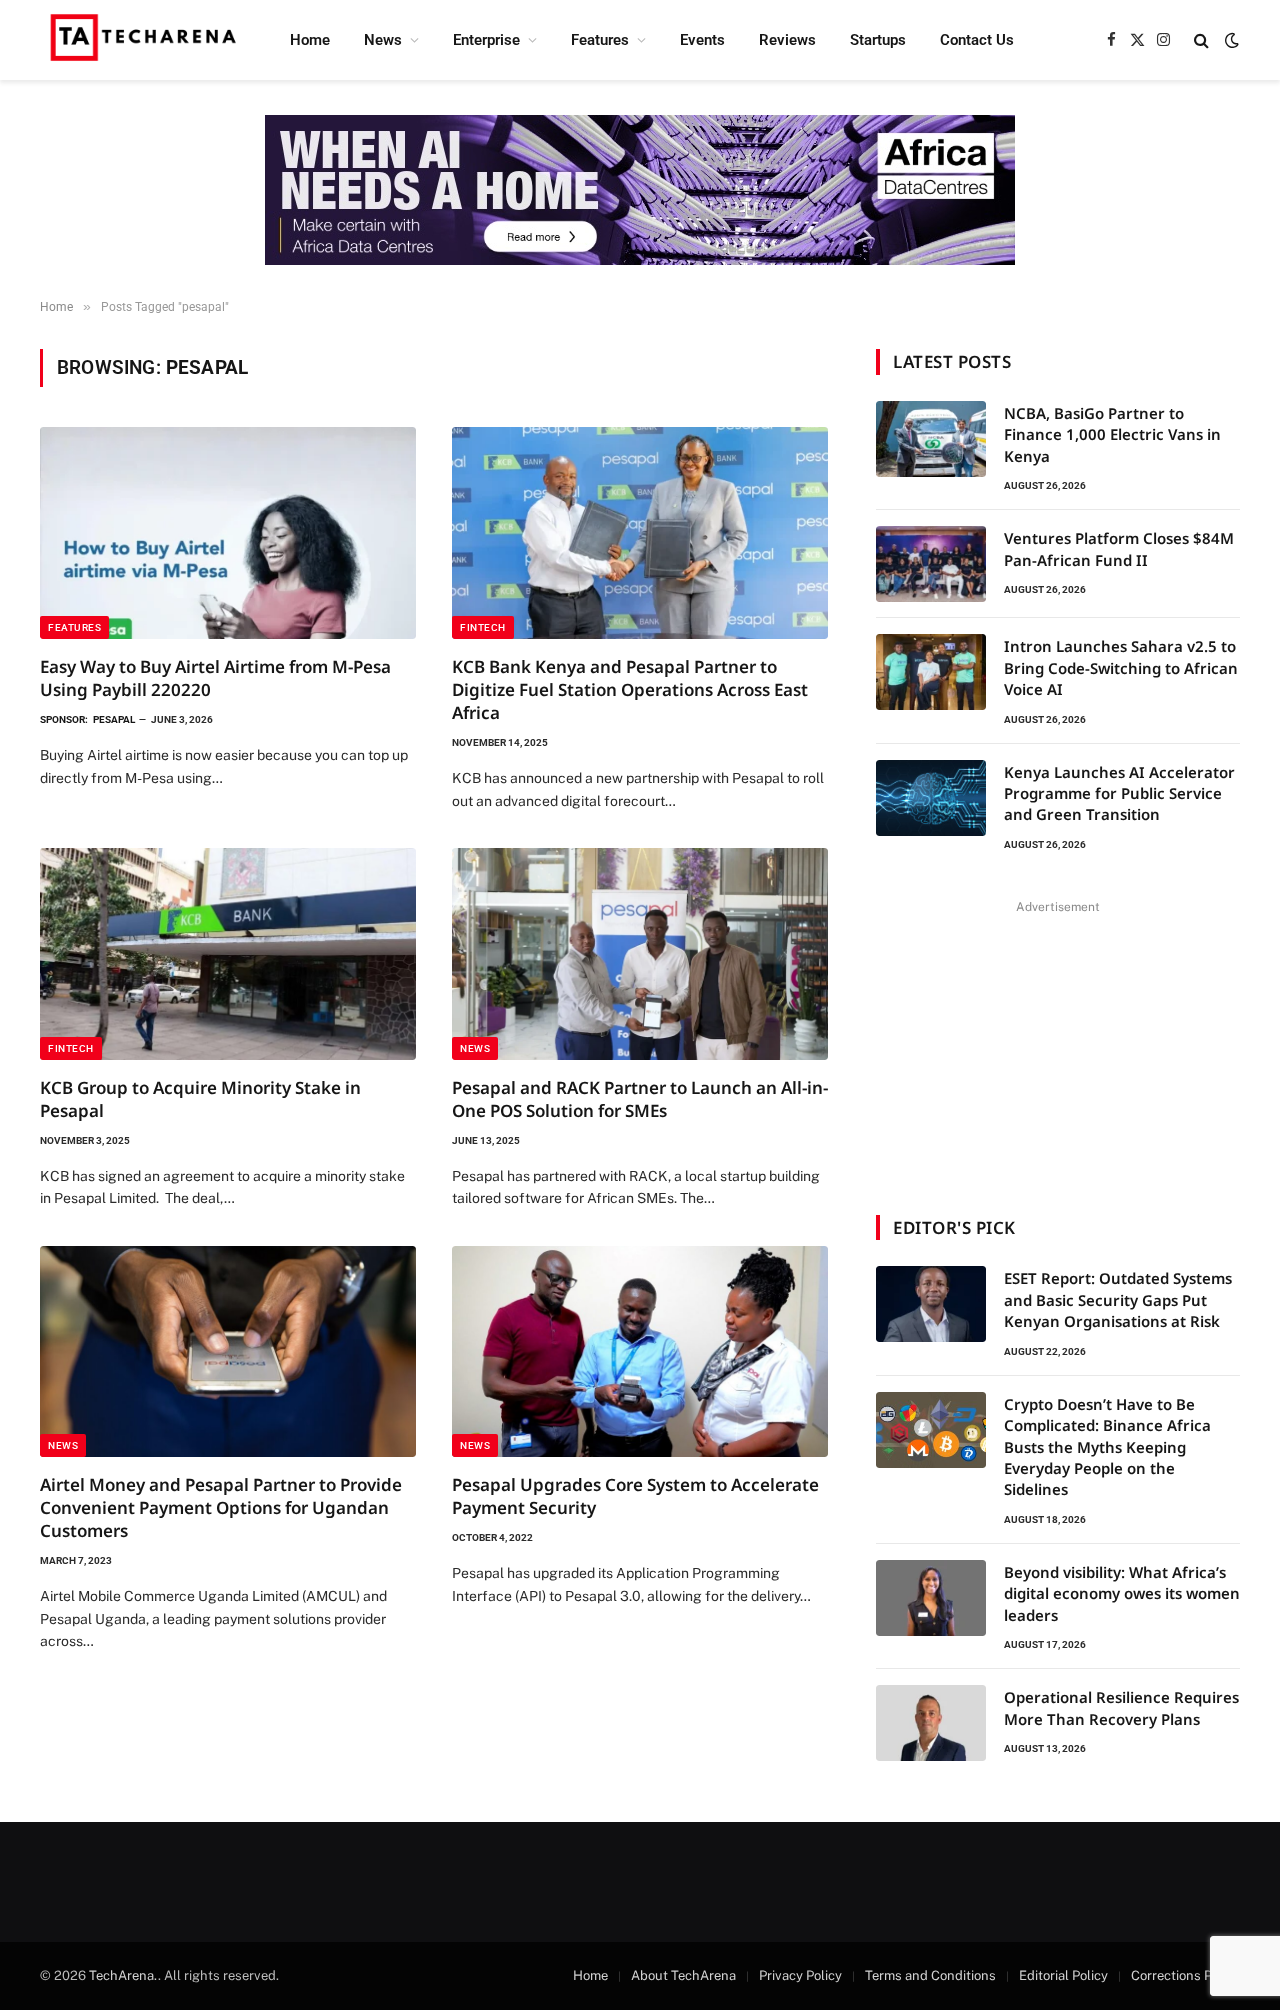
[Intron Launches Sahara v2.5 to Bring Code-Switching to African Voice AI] (931, 672)
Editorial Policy (1063, 1975)
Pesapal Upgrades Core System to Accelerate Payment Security (635, 1496)
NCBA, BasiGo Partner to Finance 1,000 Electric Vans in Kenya (1112, 434)
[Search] (1201, 40)
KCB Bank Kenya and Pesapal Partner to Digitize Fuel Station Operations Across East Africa (630, 689)
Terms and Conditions (930, 1975)
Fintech (483, 627)
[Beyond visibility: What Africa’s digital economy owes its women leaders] (931, 1598)
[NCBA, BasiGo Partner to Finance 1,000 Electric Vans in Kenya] (931, 439)
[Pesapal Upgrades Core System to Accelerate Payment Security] (640, 1352)
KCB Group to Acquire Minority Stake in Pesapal (200, 1099)
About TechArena (683, 1975)
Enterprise (486, 40)
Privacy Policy (800, 1975)
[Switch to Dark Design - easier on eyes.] (1230, 40)
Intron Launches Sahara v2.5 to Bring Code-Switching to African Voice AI (1121, 667)
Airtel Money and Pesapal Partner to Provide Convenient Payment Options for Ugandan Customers (221, 1507)
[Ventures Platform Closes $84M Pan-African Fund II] (931, 564)
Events (702, 40)
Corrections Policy (1185, 1975)
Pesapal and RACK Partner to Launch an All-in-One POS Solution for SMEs (640, 1099)
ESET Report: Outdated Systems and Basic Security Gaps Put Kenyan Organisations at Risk (1118, 1299)
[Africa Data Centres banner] (640, 190)
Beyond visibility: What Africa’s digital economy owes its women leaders (1122, 1593)
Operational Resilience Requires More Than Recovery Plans (1121, 1707)
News (383, 40)
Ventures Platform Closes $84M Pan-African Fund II (1119, 548)
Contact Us (977, 40)
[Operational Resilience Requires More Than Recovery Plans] (931, 1723)
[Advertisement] (1058, 1045)
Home (310, 40)
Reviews (787, 40)
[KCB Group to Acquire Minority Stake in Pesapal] (228, 954)
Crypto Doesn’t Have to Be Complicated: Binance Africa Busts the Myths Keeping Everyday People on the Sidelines (1107, 1447)
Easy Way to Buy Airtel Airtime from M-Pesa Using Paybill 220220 (215, 678)
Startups (878, 40)
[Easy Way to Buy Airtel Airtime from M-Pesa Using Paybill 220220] (228, 533)
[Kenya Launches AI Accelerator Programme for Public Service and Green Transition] (931, 798)
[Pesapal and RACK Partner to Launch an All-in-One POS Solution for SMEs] (640, 954)
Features (600, 40)
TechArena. (123, 1975)
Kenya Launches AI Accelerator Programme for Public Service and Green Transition (1119, 793)
